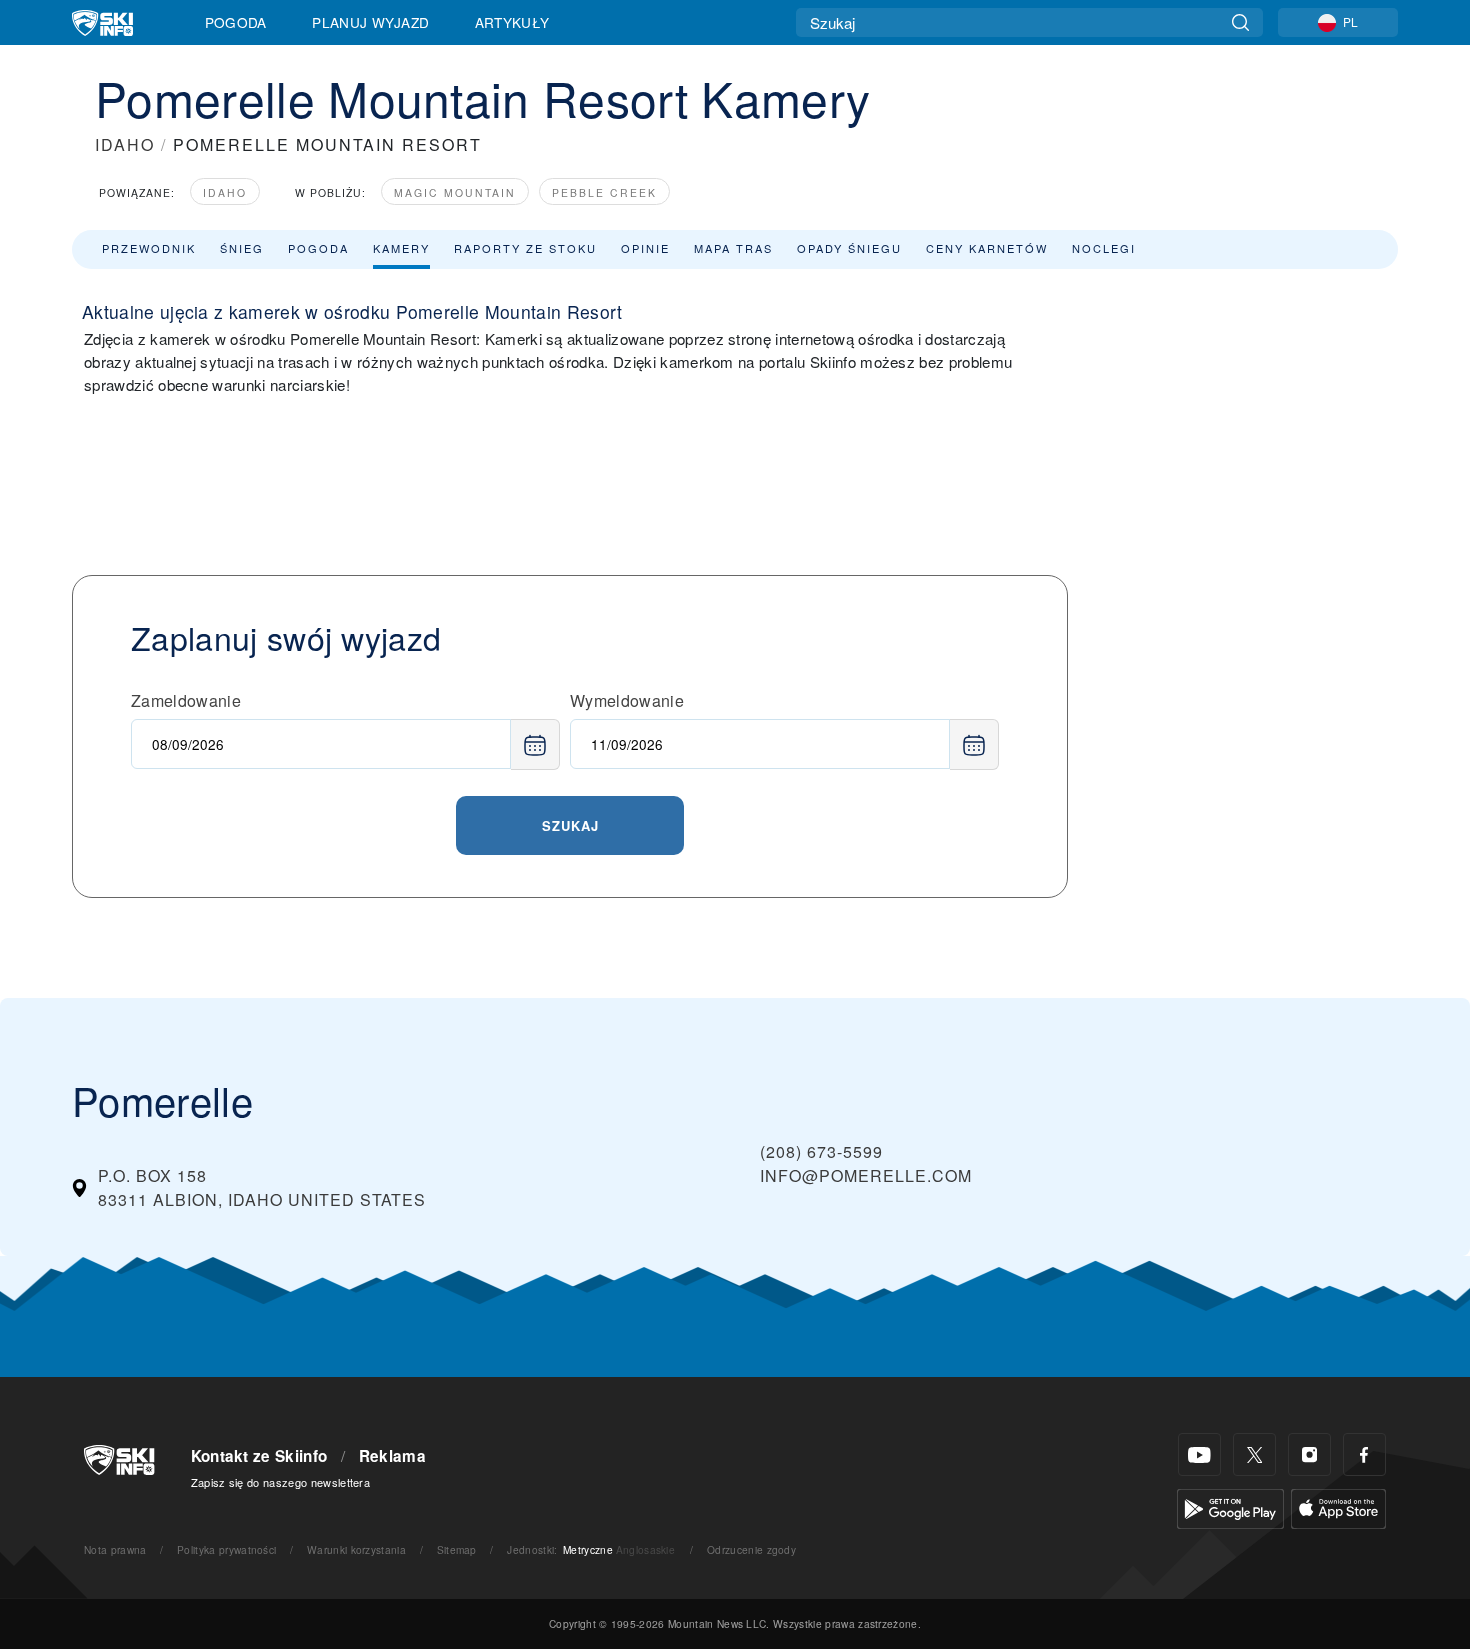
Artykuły (512, 22)
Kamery (401, 248)
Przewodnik (149, 248)
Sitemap (457, 1549)
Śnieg (242, 248)
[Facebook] (1364, 1454)
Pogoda (236, 22)
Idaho (225, 192)
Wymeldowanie (627, 700)
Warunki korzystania (356, 1549)
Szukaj (570, 825)
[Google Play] (1230, 1506)
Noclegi (1104, 248)
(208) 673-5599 (821, 1151)
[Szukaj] (1240, 22)
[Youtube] (1199, 1454)
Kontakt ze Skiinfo (259, 1456)
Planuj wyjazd (370, 22)
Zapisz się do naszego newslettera (281, 1482)
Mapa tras (733, 248)
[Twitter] (1254, 1454)
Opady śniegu (849, 248)
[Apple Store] (1338, 1506)
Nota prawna (115, 1549)
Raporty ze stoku (525, 248)
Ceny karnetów (987, 248)
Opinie (645, 248)
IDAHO (125, 144)
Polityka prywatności (226, 1549)
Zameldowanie (186, 700)
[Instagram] (1309, 1454)
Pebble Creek (604, 192)
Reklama (392, 1456)
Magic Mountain (455, 192)
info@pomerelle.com (866, 1175)
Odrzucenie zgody (751, 1549)
